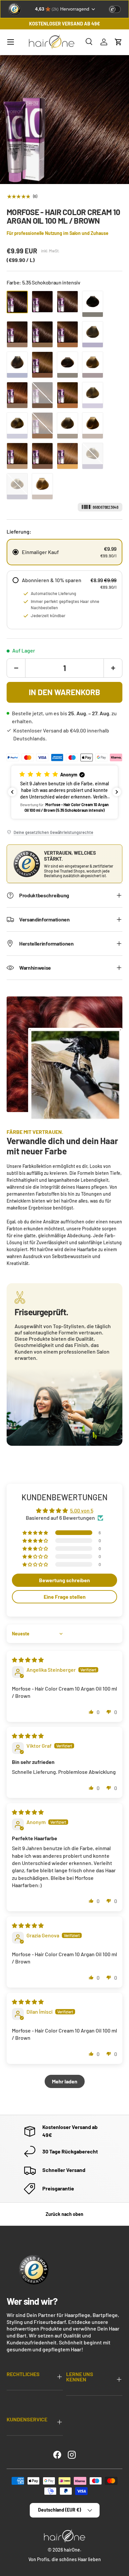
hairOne (72, 2550)
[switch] (115, 9)
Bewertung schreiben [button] (64, 1580)
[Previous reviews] (12, 792)
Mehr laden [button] (65, 2081)
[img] (28, 1660)
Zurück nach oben (64, 2214)
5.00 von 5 (82, 1510)
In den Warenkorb (64, 692)
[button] (118, 42)
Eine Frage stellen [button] (65, 1597)
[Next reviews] (117, 792)
